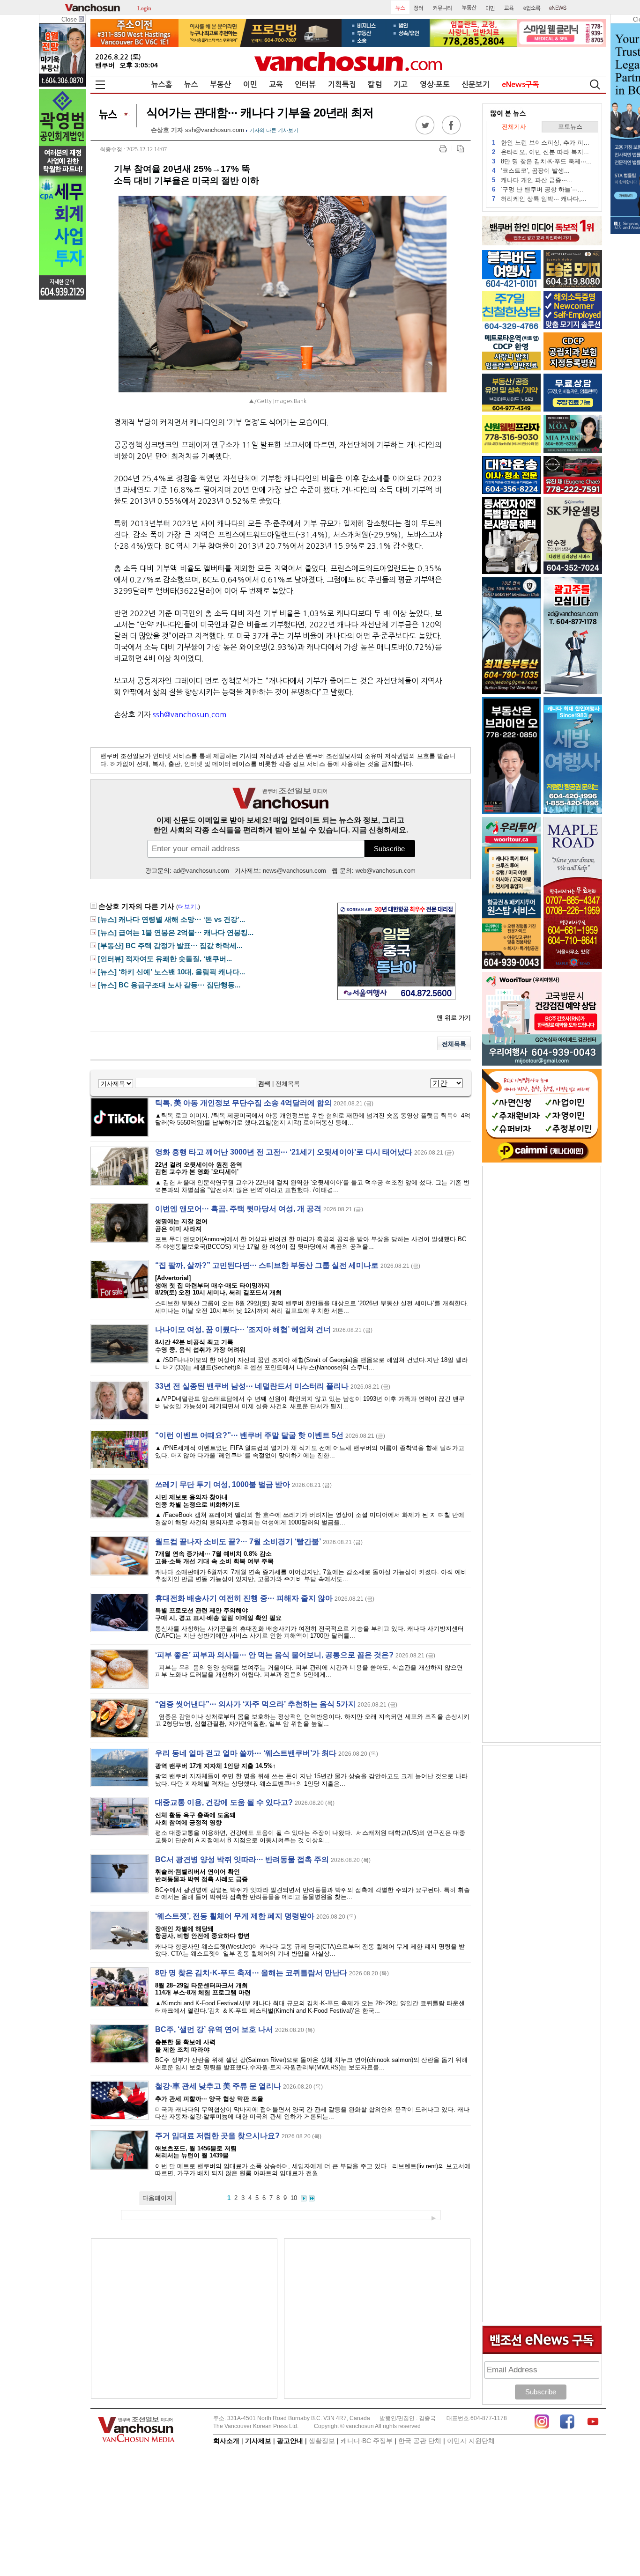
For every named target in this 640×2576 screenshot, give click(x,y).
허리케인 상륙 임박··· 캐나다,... (539, 199)
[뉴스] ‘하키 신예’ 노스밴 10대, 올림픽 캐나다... (171, 972)
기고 (401, 85)
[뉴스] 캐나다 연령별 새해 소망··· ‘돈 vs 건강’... (171, 920)
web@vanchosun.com (386, 871)
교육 (276, 85)
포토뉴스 (570, 127)
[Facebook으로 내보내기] (451, 132)
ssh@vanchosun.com (215, 130)
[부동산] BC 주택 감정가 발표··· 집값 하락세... (170, 946)
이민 (250, 85)
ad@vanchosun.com (201, 871)
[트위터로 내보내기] (425, 132)
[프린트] (443, 149)
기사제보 (258, 2441)
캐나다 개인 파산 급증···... (532, 180)
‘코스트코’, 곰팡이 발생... (531, 171)
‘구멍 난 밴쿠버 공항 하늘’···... (538, 189)
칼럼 (375, 85)
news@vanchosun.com (294, 871)
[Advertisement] (184, 2318)
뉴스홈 (162, 85)
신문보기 (476, 85)
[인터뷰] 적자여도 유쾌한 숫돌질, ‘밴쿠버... (165, 959)
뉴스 (191, 85)
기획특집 (342, 85)
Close (70, 19)
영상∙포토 (435, 85)
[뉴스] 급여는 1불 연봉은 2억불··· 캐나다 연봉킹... (176, 933)
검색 (264, 1084)
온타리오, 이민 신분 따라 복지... (540, 152)
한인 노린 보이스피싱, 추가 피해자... (542, 143)
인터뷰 (305, 85)
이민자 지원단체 (471, 2441)
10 (294, 2198)
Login (144, 8)
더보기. (188, 907)
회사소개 (226, 2441)
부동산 (220, 85)
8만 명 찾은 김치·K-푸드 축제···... (542, 161)
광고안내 (290, 2441)
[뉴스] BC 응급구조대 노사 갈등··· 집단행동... (169, 985)
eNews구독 (521, 85)
